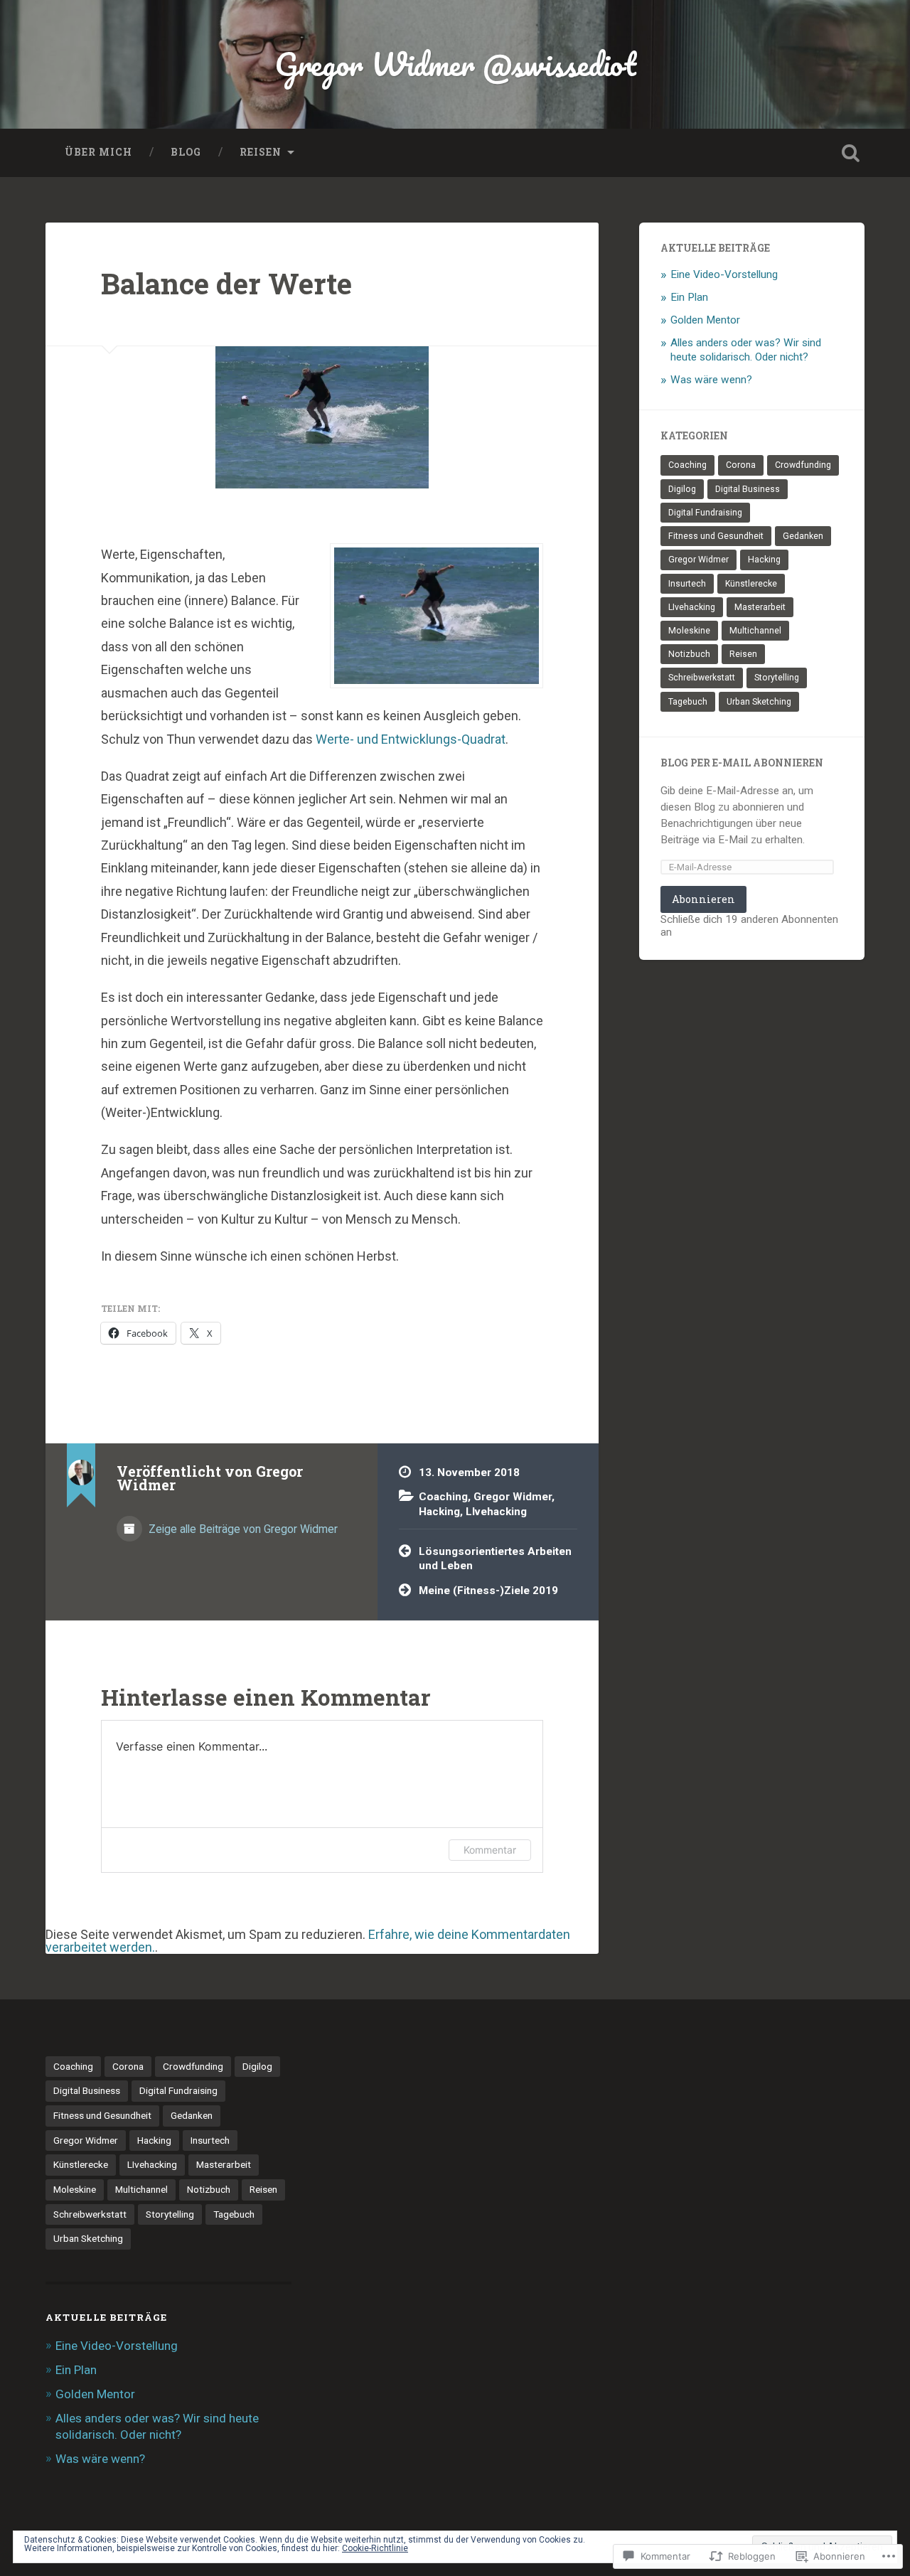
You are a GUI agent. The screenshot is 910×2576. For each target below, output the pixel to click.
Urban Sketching (759, 702)
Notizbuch (689, 654)
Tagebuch (688, 702)
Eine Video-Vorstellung (724, 274)
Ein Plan (689, 297)
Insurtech (687, 584)
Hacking (439, 1512)
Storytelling (777, 678)
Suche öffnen (850, 153)
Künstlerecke (751, 584)
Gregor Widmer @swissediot (455, 64)
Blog (186, 152)
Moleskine (689, 631)
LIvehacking (496, 1512)
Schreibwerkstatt (702, 678)
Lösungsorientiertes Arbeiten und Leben (495, 1559)
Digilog (682, 489)
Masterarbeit (760, 607)
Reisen (261, 152)
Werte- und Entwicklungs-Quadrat (411, 739)
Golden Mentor (705, 320)
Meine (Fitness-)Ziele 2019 (488, 1591)
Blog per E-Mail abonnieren (742, 763)
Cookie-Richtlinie (375, 2548)
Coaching (443, 1497)
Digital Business (748, 489)
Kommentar (490, 1850)
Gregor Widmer (513, 1497)
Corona (741, 465)
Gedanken (803, 536)
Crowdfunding (803, 465)
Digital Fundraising (705, 513)
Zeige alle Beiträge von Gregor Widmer (242, 1529)
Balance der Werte (226, 283)
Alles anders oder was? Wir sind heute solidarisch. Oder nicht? (746, 350)
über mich (98, 152)
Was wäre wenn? (711, 380)
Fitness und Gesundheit (716, 536)
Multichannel (755, 631)
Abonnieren (703, 899)
